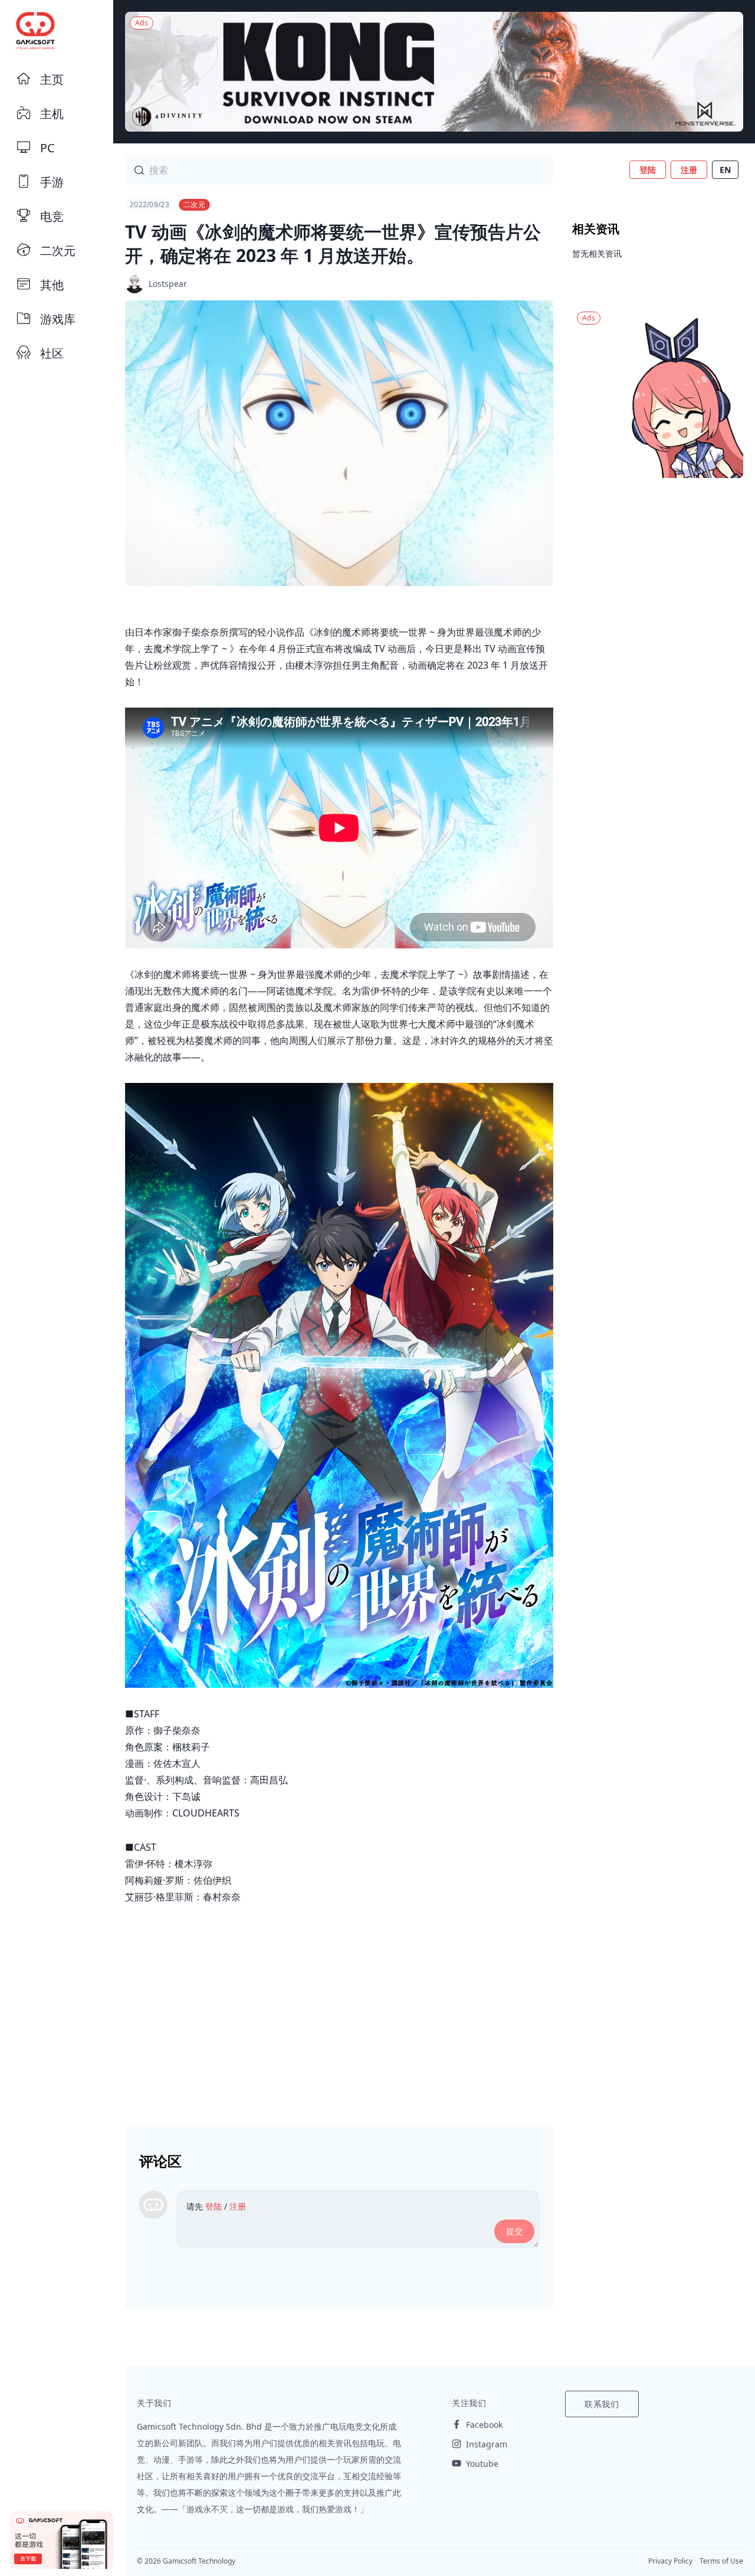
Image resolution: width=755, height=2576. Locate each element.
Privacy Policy (670, 2561)
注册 (689, 170)
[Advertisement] (339, 2011)
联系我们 (602, 2404)
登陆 (648, 170)
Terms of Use (721, 2561)
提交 (514, 2231)
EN (725, 170)
